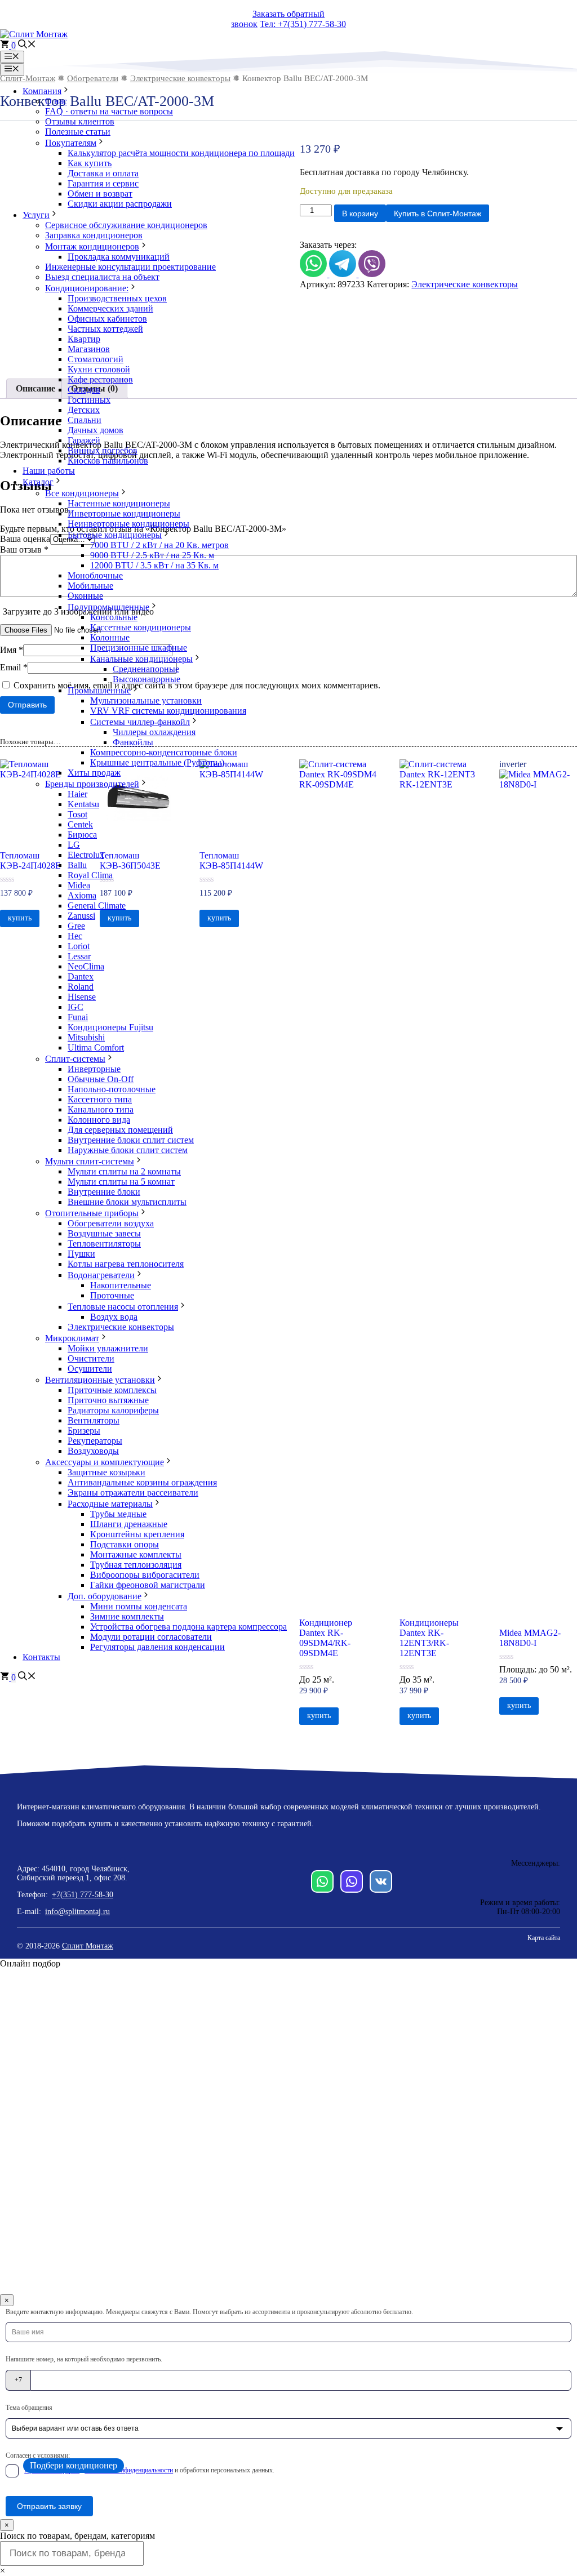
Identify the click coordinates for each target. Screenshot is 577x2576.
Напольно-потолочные (112, 1089)
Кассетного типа (100, 1099)
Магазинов (89, 349)
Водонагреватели (101, 1275)
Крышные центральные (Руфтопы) (157, 762)
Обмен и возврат (100, 193)
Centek (80, 824)
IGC (76, 1007)
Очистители (91, 1358)
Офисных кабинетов (107, 319)
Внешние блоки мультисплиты (127, 1202)
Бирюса (82, 835)
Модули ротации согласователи (151, 1637)
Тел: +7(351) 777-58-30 (303, 24)
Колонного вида (99, 1120)
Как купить (90, 163)
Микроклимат (72, 1338)
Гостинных (89, 400)
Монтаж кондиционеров (92, 246)
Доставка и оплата (103, 173)
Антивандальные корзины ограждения (142, 1482)
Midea (79, 885)
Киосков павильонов (108, 461)
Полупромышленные (108, 607)
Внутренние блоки (104, 1192)
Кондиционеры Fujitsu (110, 1027)
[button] (27, 45)
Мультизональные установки (146, 700)
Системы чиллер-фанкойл (140, 722)
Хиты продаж (94, 773)
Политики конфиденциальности (129, 2470)
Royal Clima (90, 875)
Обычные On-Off (101, 1079)
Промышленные (99, 690)
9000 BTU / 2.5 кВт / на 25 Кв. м (152, 555)
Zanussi (81, 916)
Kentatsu (83, 804)
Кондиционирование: (87, 288)
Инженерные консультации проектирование (130, 267)
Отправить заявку (49, 2506)
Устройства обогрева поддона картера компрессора (188, 1627)
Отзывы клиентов (80, 121)
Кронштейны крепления (137, 1534)
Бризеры (84, 1431)
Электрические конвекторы (121, 1327)
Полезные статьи (78, 132)
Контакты (41, 1657)
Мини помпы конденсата (139, 1606)
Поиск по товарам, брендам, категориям (77, 2536)
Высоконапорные (147, 679)
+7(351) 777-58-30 (83, 1895)
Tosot (77, 814)
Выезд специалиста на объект (102, 277)
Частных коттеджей (105, 329)
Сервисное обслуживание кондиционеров (126, 225)
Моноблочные (95, 575)
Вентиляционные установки (100, 1380)
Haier (77, 794)
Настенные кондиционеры (119, 503)
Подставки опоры (125, 1544)
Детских (84, 410)
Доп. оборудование (105, 1596)
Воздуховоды (93, 1451)
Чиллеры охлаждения (154, 732)
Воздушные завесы (104, 1233)
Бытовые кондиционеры (115, 535)
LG (74, 845)
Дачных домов (96, 430)
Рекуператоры (95, 1441)
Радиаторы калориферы (113, 1410)
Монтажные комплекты (136, 1554)
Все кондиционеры (82, 493)
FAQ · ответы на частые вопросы (109, 111)
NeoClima (86, 966)
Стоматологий (96, 359)
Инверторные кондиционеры (124, 513)
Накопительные (121, 1285)
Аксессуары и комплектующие (105, 1462)
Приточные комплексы (112, 1390)
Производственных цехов (117, 298)
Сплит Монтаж (88, 1946)
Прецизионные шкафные (139, 648)
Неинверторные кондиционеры (128, 524)
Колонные (110, 637)
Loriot (79, 946)
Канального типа (101, 1109)
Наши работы (49, 471)
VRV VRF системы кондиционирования (168, 711)
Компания (42, 91)
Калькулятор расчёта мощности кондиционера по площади (181, 153)
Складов (84, 390)
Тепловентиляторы (104, 1243)
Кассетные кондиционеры (141, 627)
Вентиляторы (94, 1420)
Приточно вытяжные (108, 1400)
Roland (81, 987)
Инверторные (94, 1069)
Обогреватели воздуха (111, 1223)
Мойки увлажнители (108, 1348)
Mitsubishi (86, 1037)
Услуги (36, 215)
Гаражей (84, 440)
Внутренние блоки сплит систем (131, 1140)
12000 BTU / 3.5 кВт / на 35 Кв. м (154, 565)
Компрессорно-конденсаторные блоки (164, 752)
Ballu (77, 865)
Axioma (82, 895)
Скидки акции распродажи (120, 204)
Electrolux (86, 855)
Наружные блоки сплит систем (128, 1150)
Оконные (85, 596)
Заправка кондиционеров (94, 235)
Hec (75, 936)
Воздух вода (114, 1317)
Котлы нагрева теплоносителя (126, 1264)
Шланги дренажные (129, 1524)
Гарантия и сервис (103, 183)
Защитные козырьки (106, 1472)
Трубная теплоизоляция (136, 1565)
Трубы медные (118, 1514)
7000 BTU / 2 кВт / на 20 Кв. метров (159, 545)
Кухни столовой (99, 369)
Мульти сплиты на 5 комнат (121, 1182)
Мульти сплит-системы (90, 1161)
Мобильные (90, 586)
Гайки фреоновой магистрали (148, 1585)
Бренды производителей (92, 784)
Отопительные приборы (92, 1213)
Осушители (90, 1369)
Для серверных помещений (120, 1130)
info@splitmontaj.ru (77, 1912)
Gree (76, 926)
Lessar (79, 956)
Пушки (81, 1254)
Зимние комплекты (127, 1616)
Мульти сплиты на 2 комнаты (124, 1171)
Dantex (81, 976)
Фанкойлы (133, 742)
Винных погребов (103, 450)
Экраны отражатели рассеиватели (133, 1492)
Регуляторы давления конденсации (157, 1647)
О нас (56, 101)
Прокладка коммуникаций (119, 257)
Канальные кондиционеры (141, 659)
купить (319, 1716)
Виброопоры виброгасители (145, 1575)
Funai (78, 1017)
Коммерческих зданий (110, 308)
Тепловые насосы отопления (123, 1307)
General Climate (97, 906)
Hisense (82, 997)
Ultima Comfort (96, 1047)
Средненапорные (146, 669)
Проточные (112, 1295)
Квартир (84, 339)
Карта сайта (544, 1938)
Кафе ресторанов (100, 379)
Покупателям (71, 143)
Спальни (85, 420)
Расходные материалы (110, 1504)
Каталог (38, 482)
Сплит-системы (75, 1059)
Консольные (114, 617)
